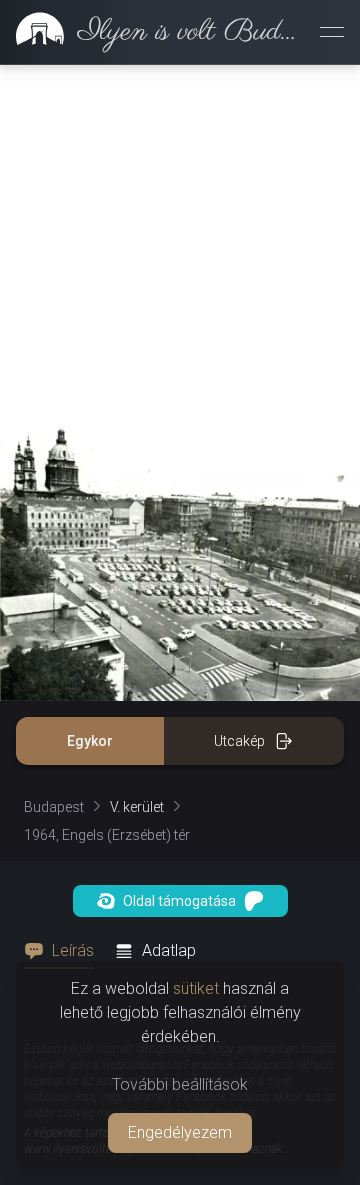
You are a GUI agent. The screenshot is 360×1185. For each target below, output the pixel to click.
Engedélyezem (180, 1132)
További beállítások (180, 1084)
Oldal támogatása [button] (179, 901)
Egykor (90, 741)
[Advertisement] (180, 245)
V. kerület (137, 807)
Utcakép (239, 741)
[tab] (65, 951)
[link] (152, 32)
